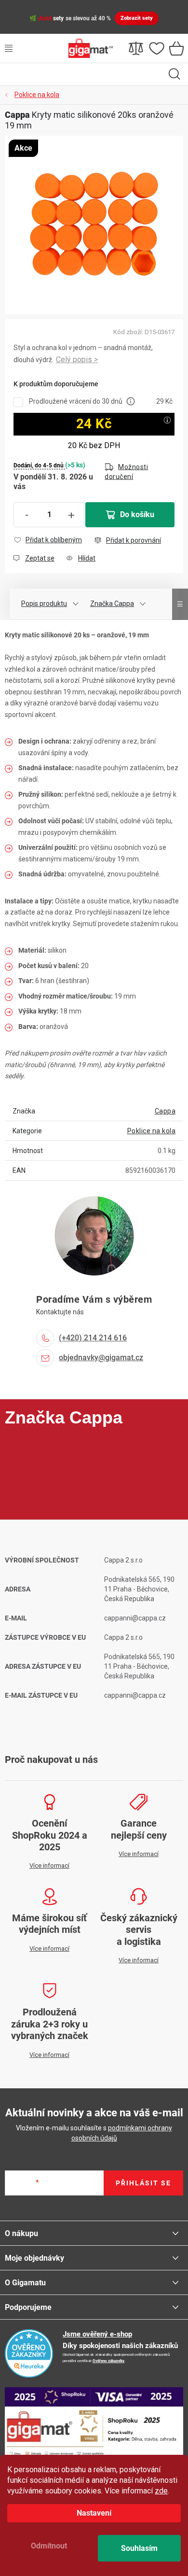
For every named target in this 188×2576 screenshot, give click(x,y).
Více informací (77, 360)
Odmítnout (49, 2546)
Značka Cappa (112, 604)
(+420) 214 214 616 (93, 1338)
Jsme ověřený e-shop (97, 2334)
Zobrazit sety (137, 18)
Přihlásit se (143, 2183)
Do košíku (137, 514)
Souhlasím (139, 2548)
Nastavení (94, 2513)
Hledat (175, 74)
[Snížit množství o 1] (27, 515)
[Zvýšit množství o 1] (71, 515)
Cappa (165, 1111)
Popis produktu (44, 604)
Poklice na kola (152, 1131)
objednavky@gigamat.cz (101, 1358)
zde (161, 2491)
